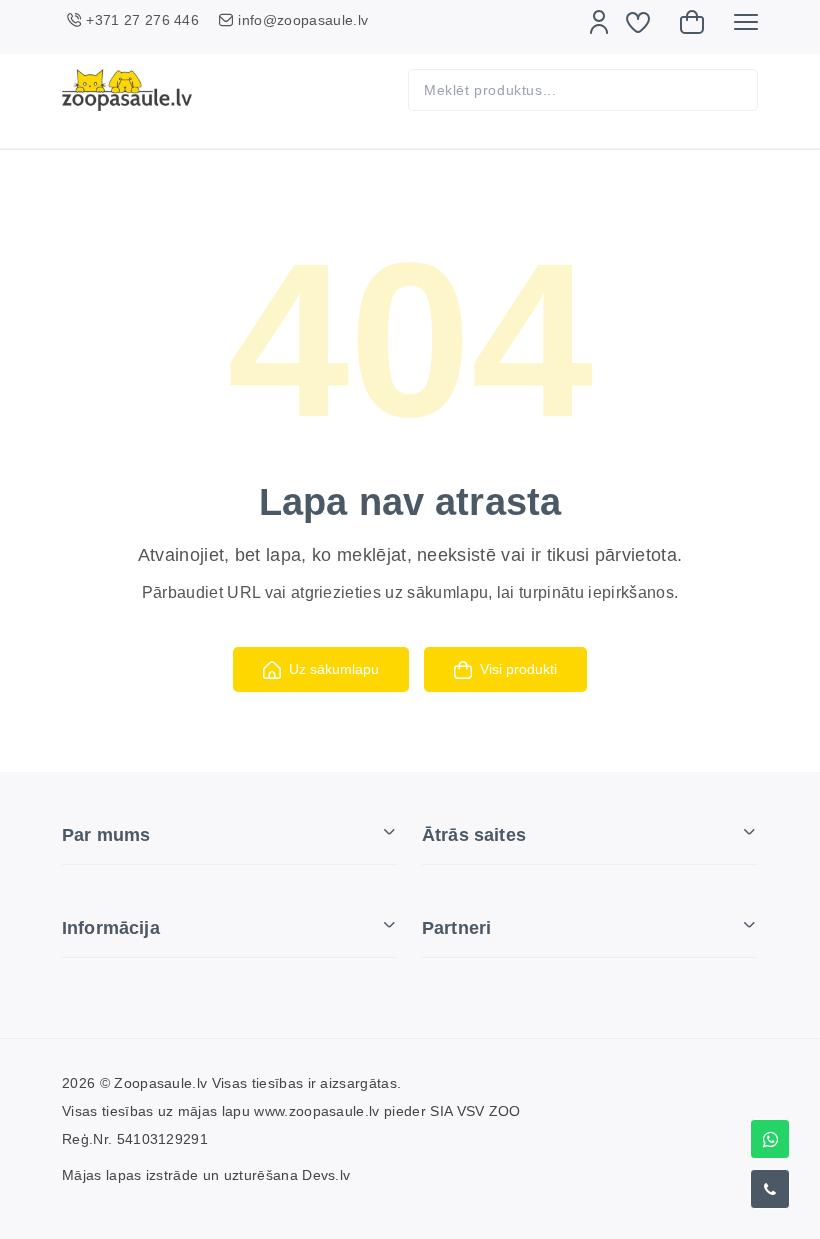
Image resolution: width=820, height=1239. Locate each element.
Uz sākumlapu (334, 669)
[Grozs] (692, 22)
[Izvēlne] (746, 22)
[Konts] (599, 22)
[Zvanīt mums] (770, 1189)
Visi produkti (518, 669)
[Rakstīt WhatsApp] (770, 1139)
